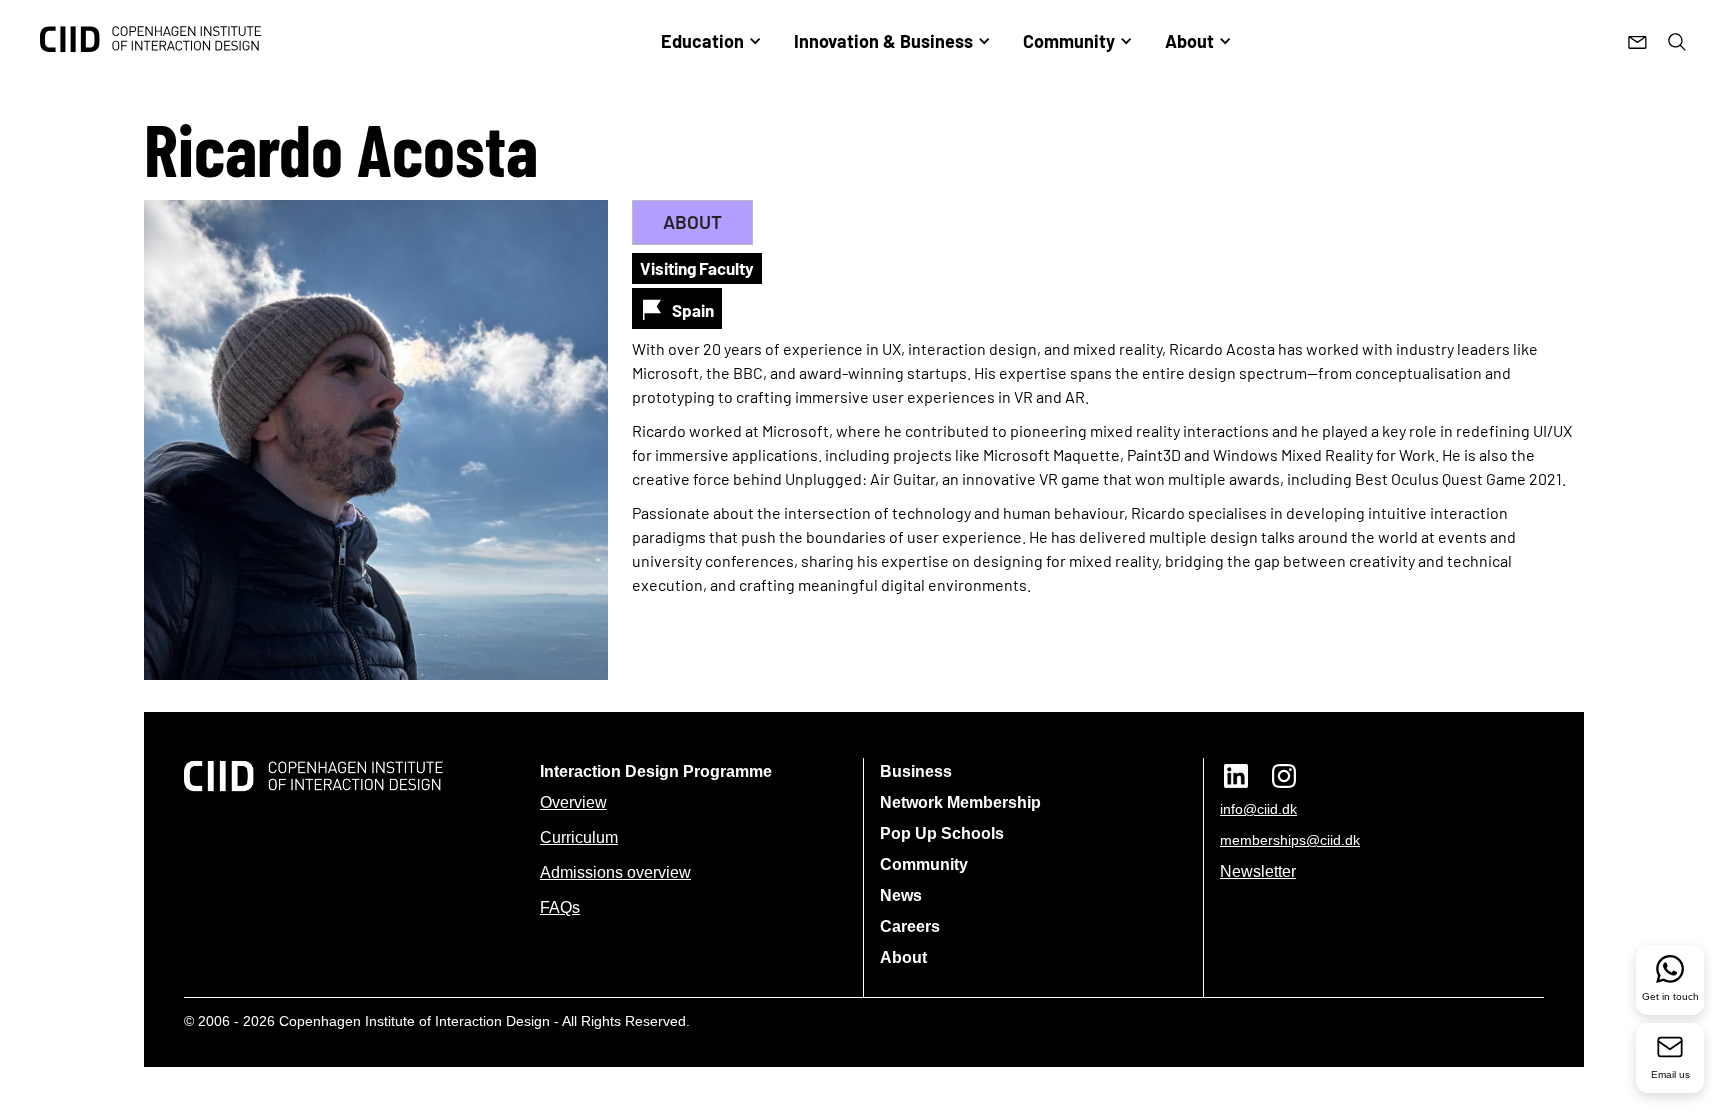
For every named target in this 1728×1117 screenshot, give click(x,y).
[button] (711, 41)
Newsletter (1258, 871)
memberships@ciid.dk (1290, 840)
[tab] (692, 222)
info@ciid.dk (1258, 809)
